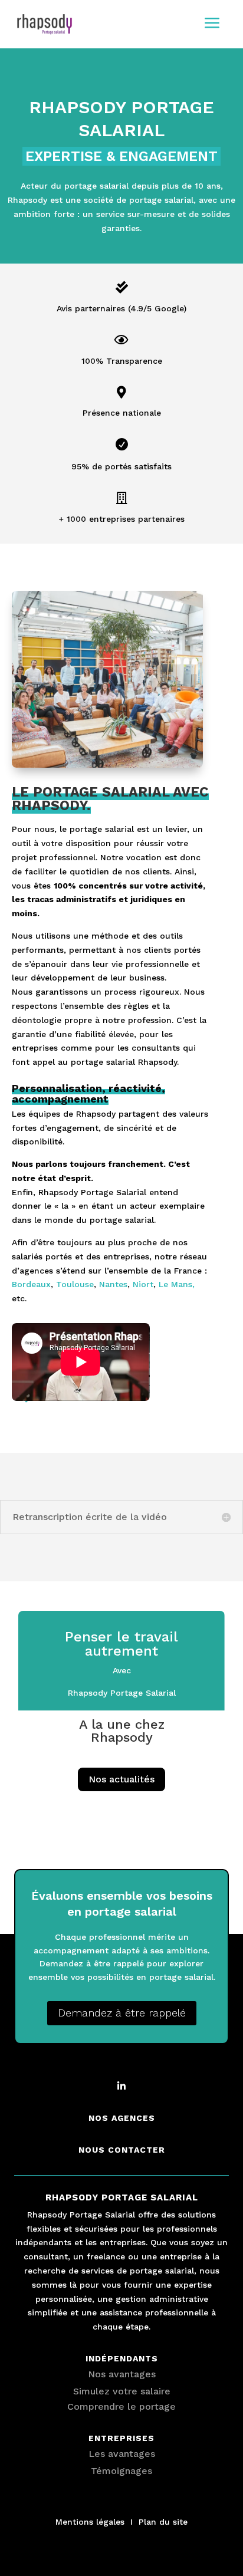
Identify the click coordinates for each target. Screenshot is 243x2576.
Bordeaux (31, 1284)
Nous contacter (122, 2150)
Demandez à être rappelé (122, 2013)
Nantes (113, 1284)
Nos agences (122, 2118)
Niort (143, 1284)
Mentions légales (90, 2522)
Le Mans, (177, 1284)
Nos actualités (121, 1779)
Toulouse (75, 1284)
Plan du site (163, 2522)
